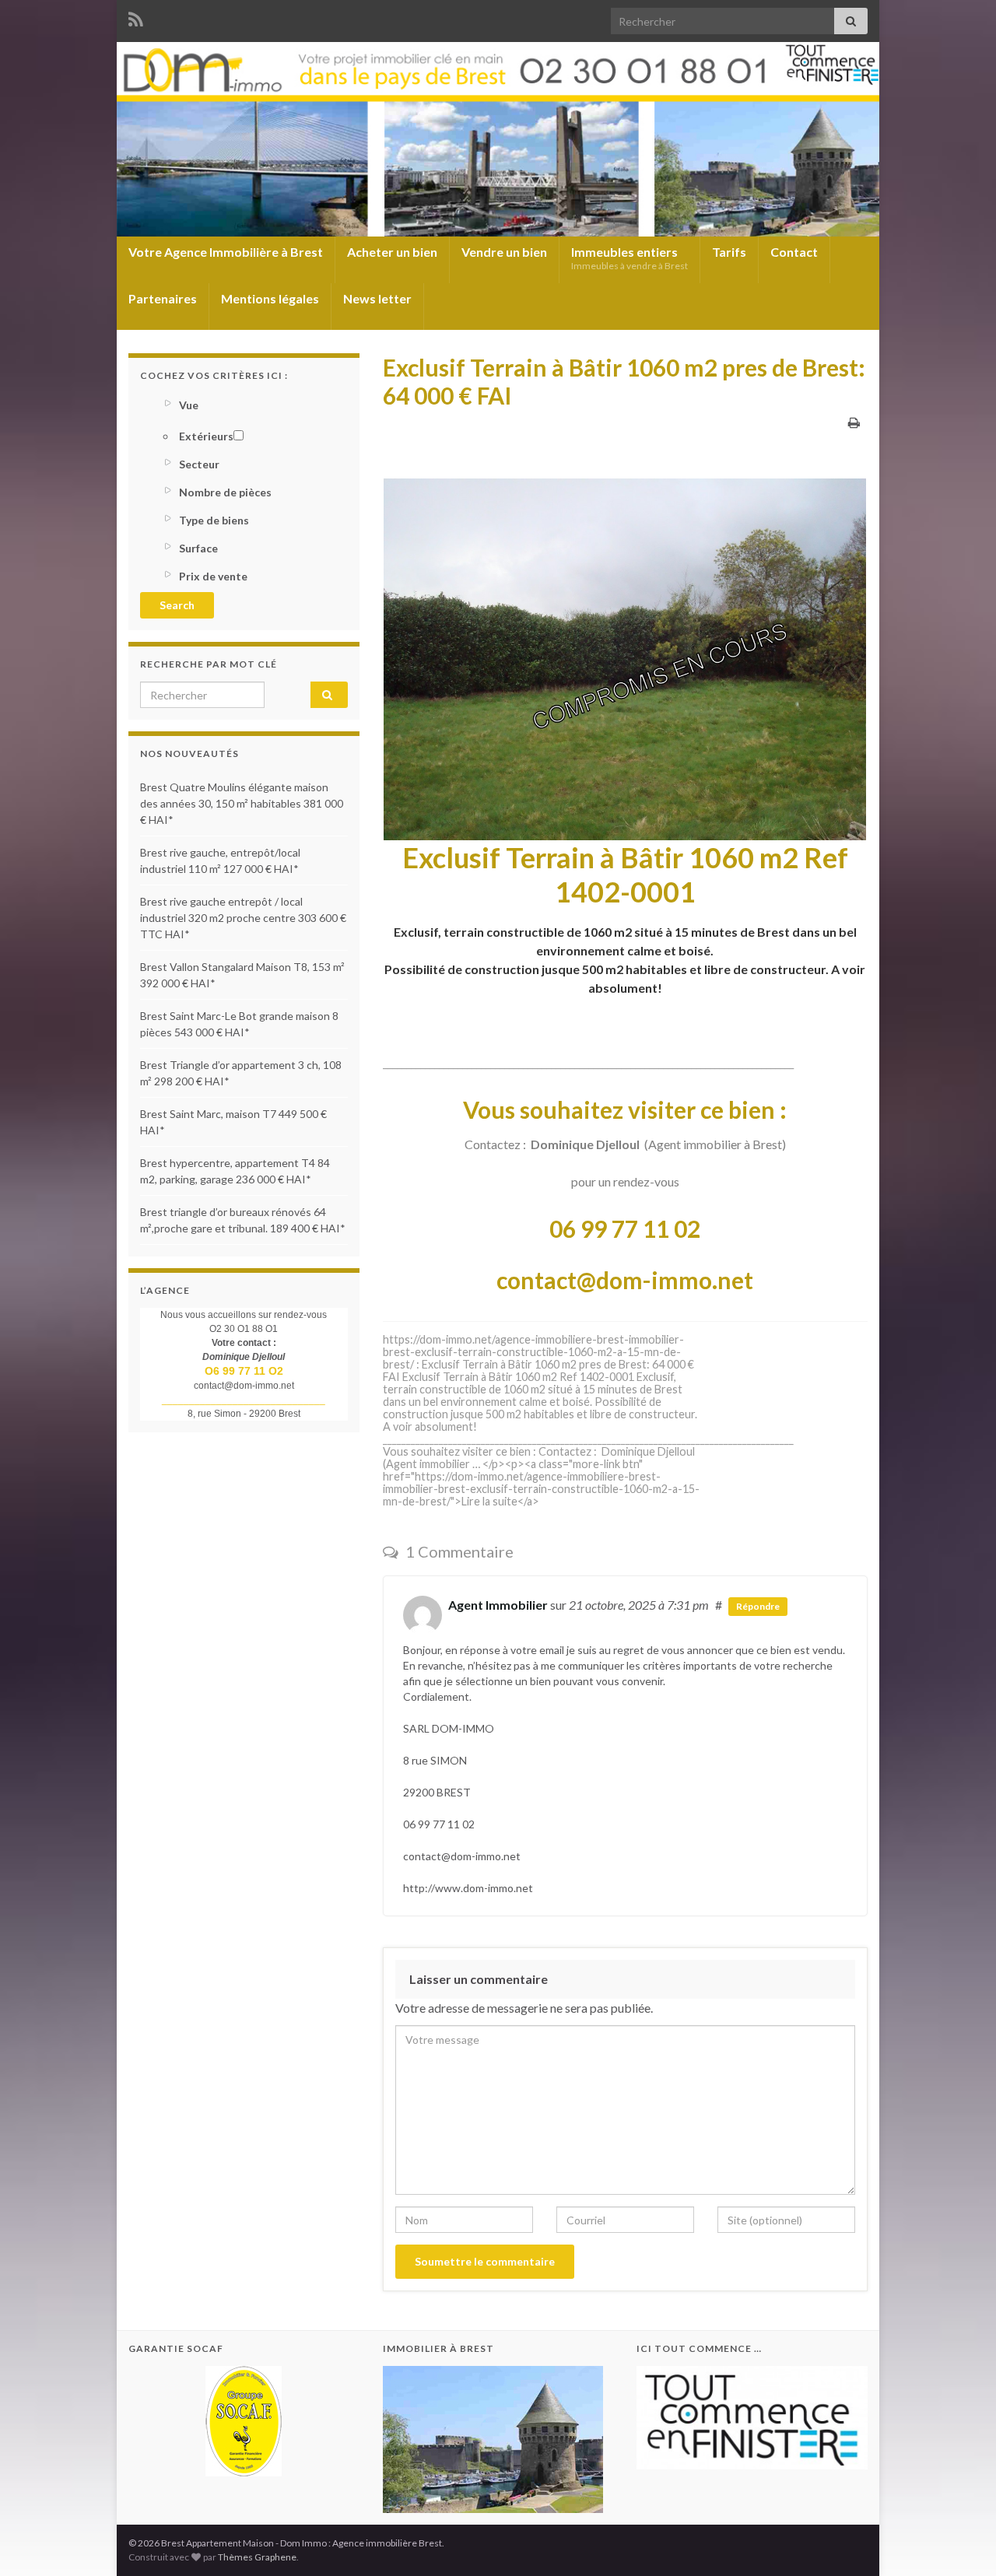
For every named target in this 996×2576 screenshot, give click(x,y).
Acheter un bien (392, 252)
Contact (794, 252)
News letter (377, 298)
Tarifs (729, 252)
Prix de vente (213, 576)
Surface (198, 548)
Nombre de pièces (225, 492)
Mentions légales (270, 298)
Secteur (199, 464)
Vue (189, 405)
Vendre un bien (504, 252)
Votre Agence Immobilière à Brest (226, 252)
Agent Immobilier (498, 1605)
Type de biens (214, 520)
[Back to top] (961, 2541)
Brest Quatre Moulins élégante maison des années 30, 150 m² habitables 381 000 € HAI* (242, 803)
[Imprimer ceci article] (854, 422)
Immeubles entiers (630, 258)
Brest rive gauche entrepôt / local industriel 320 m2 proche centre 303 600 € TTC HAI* (243, 918)
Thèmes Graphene (257, 2557)
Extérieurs (206, 436)
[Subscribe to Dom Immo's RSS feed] (136, 17)
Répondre (758, 1606)
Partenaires (163, 298)
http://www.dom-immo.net (468, 1888)
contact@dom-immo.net (462, 1856)
